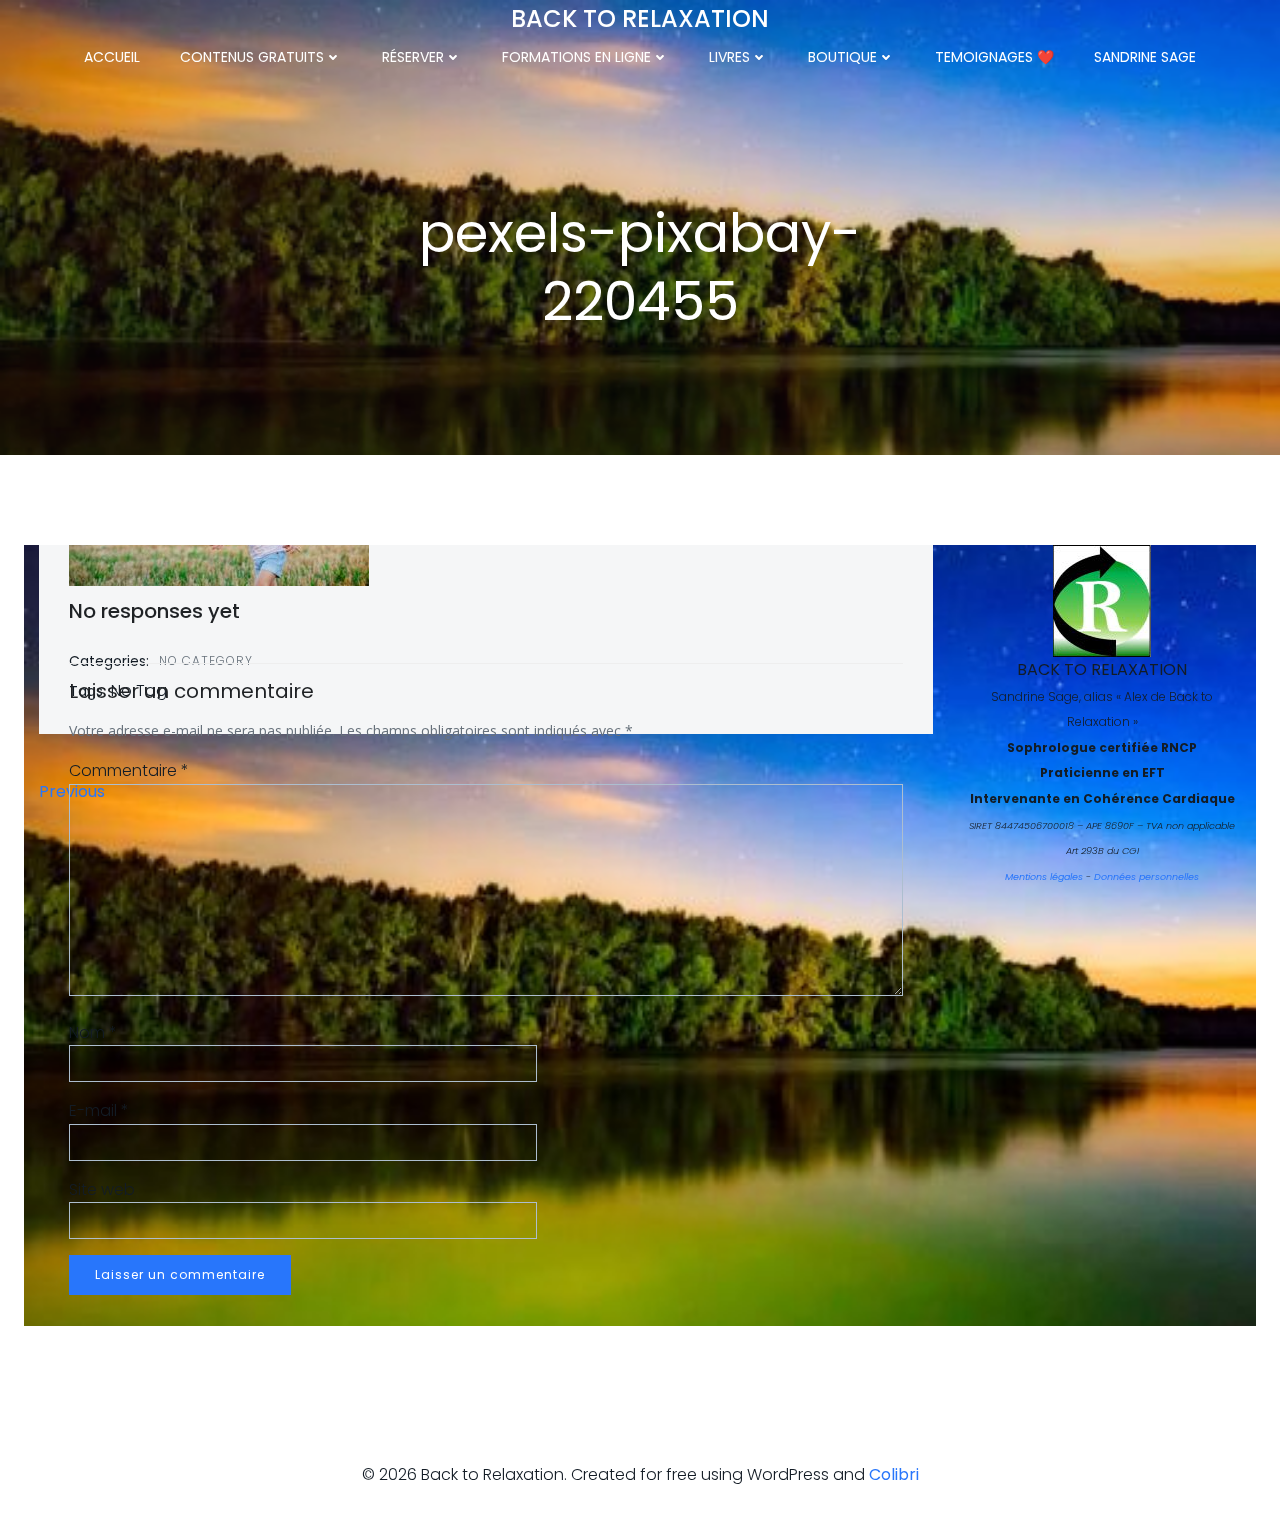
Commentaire (129, 770)
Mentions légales (1044, 876)
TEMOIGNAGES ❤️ (994, 57)
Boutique (842, 57)
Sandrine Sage (1145, 57)
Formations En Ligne (576, 57)
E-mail (99, 1110)
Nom (93, 1032)
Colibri (894, 1474)
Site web (102, 1189)
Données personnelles (1146, 876)
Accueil (112, 57)
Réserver (413, 57)
